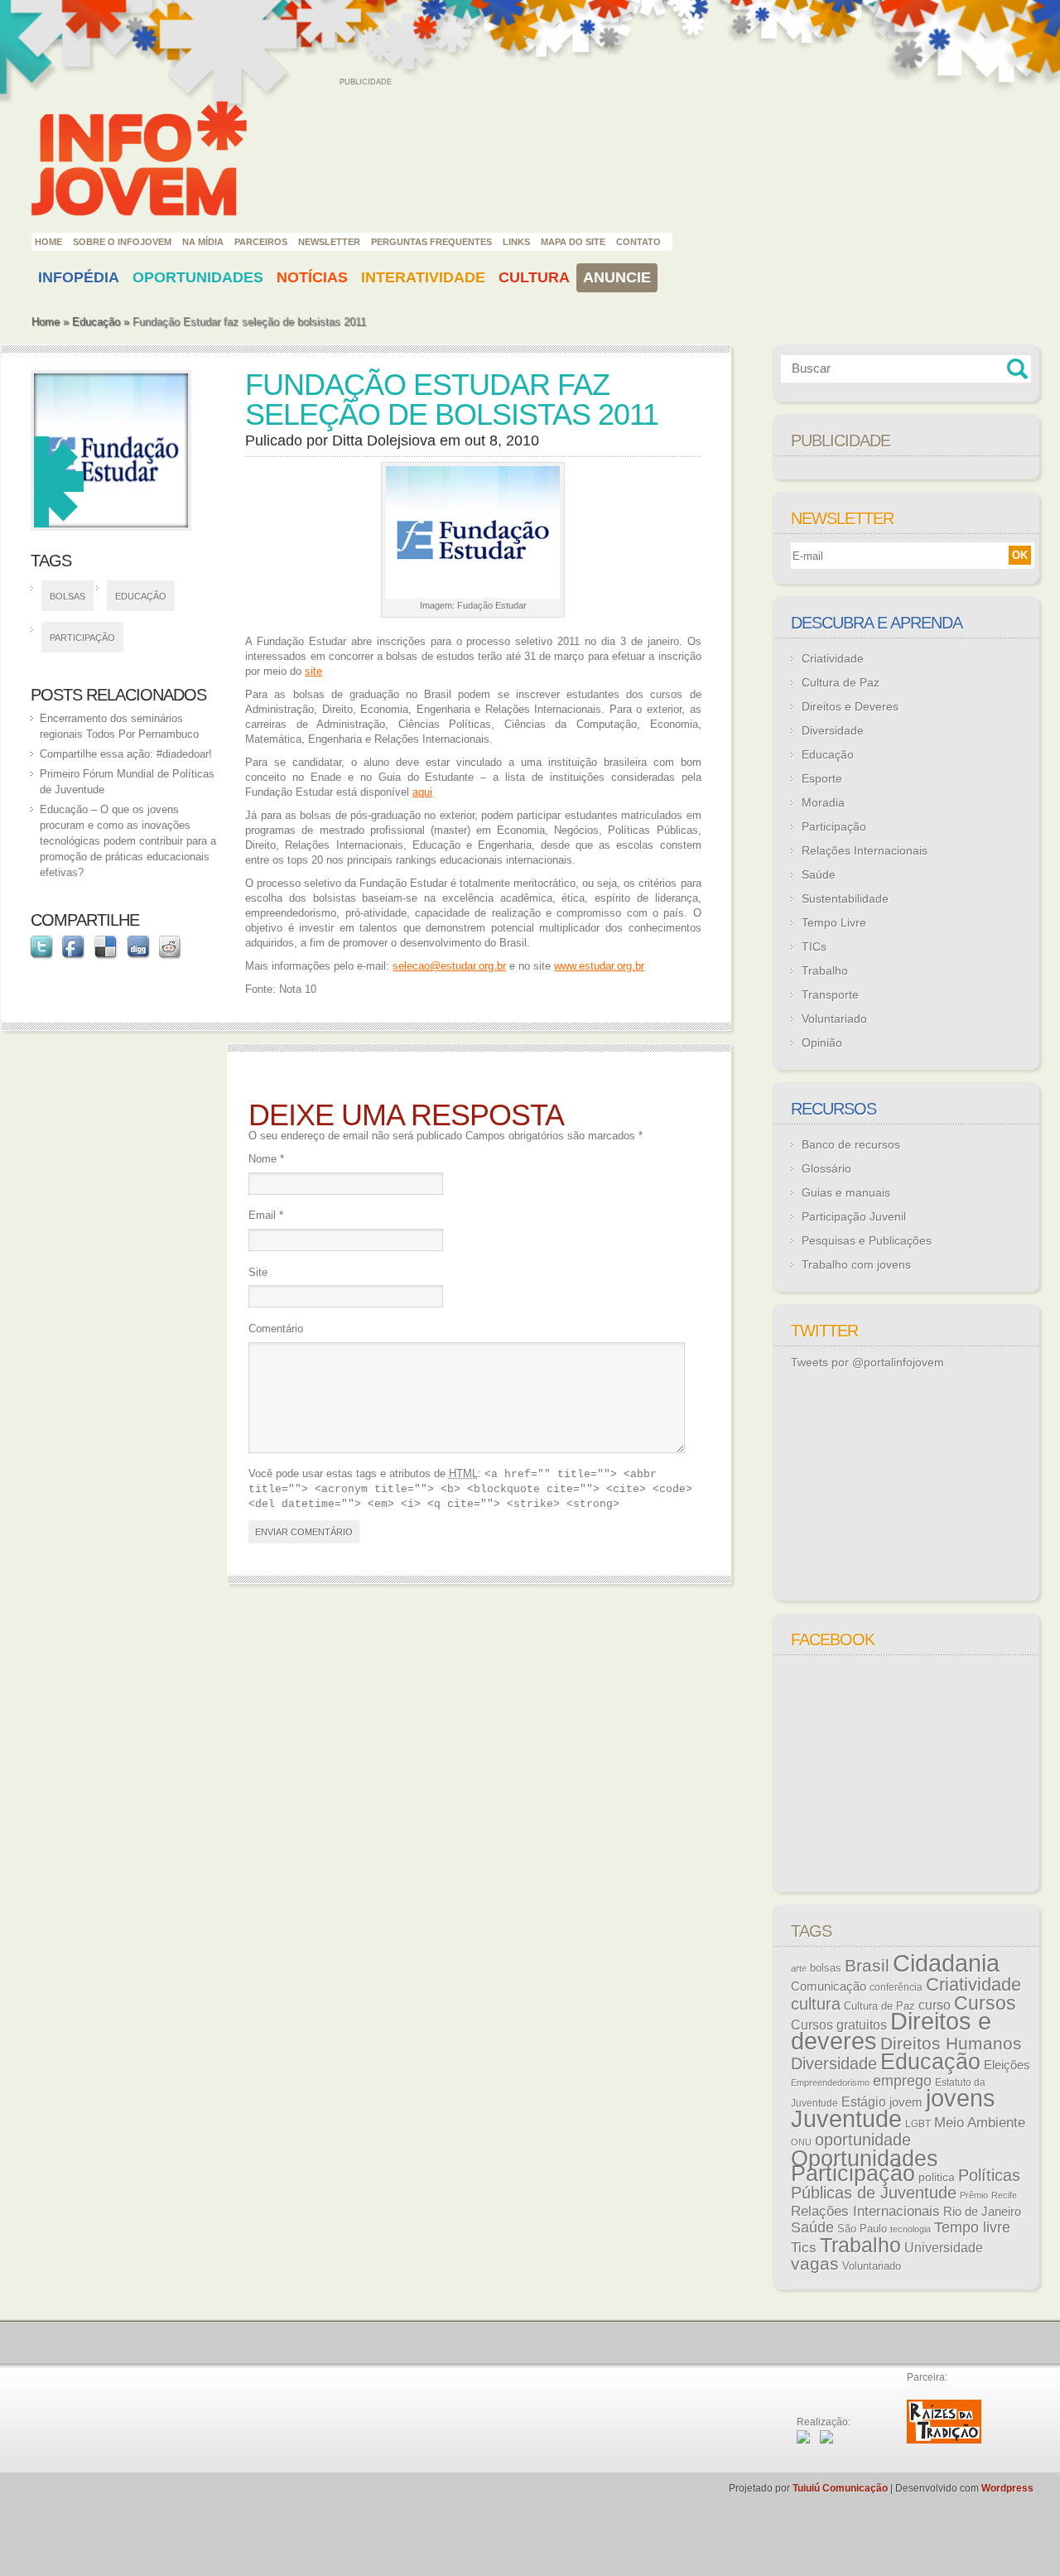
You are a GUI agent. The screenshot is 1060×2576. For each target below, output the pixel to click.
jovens (961, 2098)
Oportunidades (198, 277)
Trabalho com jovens (856, 1264)
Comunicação (829, 1986)
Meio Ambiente (980, 2122)
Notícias (312, 277)
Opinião (822, 1042)
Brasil (867, 1965)
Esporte (822, 778)
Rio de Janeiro (982, 2212)
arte (799, 1968)
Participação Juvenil (854, 1216)
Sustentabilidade (845, 898)
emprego (902, 2081)
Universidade (944, 2248)
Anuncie (617, 277)
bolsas (67, 596)
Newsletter (329, 242)
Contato (638, 242)
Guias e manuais (846, 1192)
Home (48, 242)
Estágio (864, 2102)
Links (516, 242)
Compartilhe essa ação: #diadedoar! (126, 754)
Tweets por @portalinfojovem (867, 1362)
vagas (815, 2264)
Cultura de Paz (841, 682)
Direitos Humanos (951, 2044)
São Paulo (862, 2229)
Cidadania (946, 1963)
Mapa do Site (573, 242)
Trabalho (825, 970)
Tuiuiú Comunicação (840, 2488)
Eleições (1007, 2065)
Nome (266, 1159)
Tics (804, 2248)
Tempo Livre (834, 922)
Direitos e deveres (891, 2031)
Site (258, 1272)
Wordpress (1007, 2488)
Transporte (830, 994)
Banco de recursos (851, 1144)
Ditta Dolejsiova (384, 441)
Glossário (826, 1168)
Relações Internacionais (865, 850)
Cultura (534, 277)
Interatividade (423, 277)
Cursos (985, 2003)
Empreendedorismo (830, 2082)
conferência (896, 1987)
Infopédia (79, 277)
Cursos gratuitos (839, 2025)
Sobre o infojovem (122, 242)
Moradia (823, 802)
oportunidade (863, 2140)
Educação (96, 322)
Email (266, 1215)
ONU (801, 2142)
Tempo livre (972, 2227)
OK (1020, 555)
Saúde (819, 874)
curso (935, 2005)
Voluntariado (834, 1018)
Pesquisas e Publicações (867, 1240)
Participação (82, 638)
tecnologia (911, 2229)
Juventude (846, 2119)
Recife (1004, 2195)
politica (937, 2177)
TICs (814, 946)
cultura (816, 2004)
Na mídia (203, 242)
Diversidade (833, 730)
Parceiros (261, 242)
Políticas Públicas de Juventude (906, 2184)
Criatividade (833, 658)
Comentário (276, 1329)
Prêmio (974, 2195)
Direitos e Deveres (850, 706)
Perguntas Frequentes (431, 242)
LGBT (918, 2124)
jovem (906, 2102)
